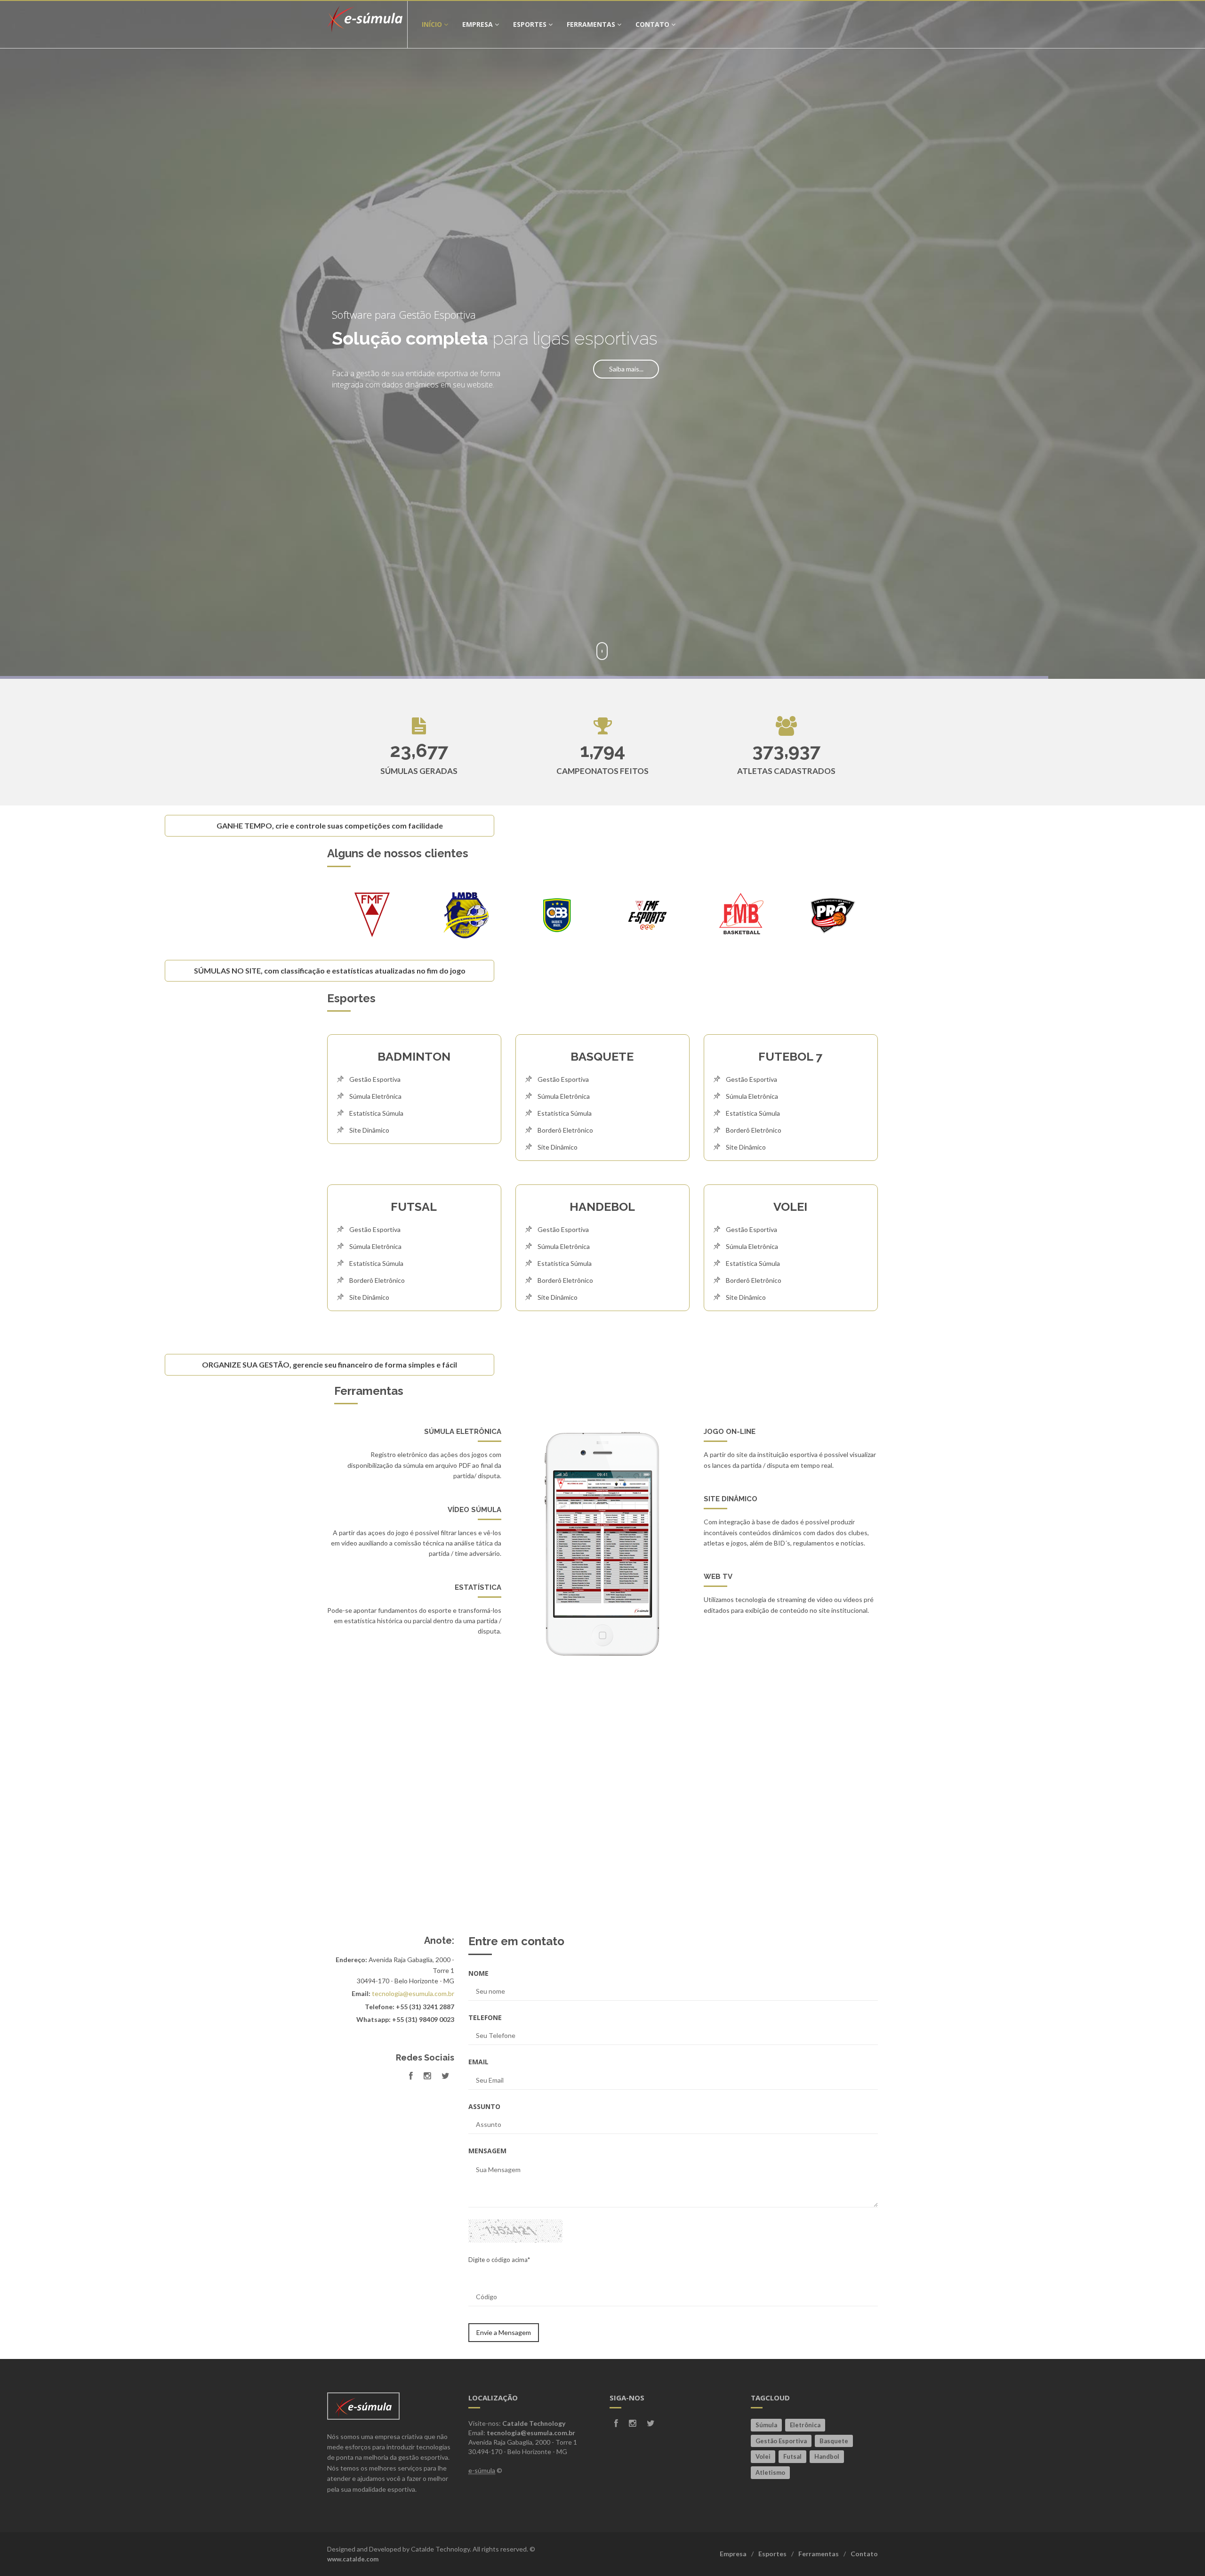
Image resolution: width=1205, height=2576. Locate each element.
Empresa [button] (478, 24)
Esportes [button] (530, 24)
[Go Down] (602, 2549)
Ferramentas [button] (591, 24)
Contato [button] (652, 24)
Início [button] (432, 24)
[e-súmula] (367, 24)
